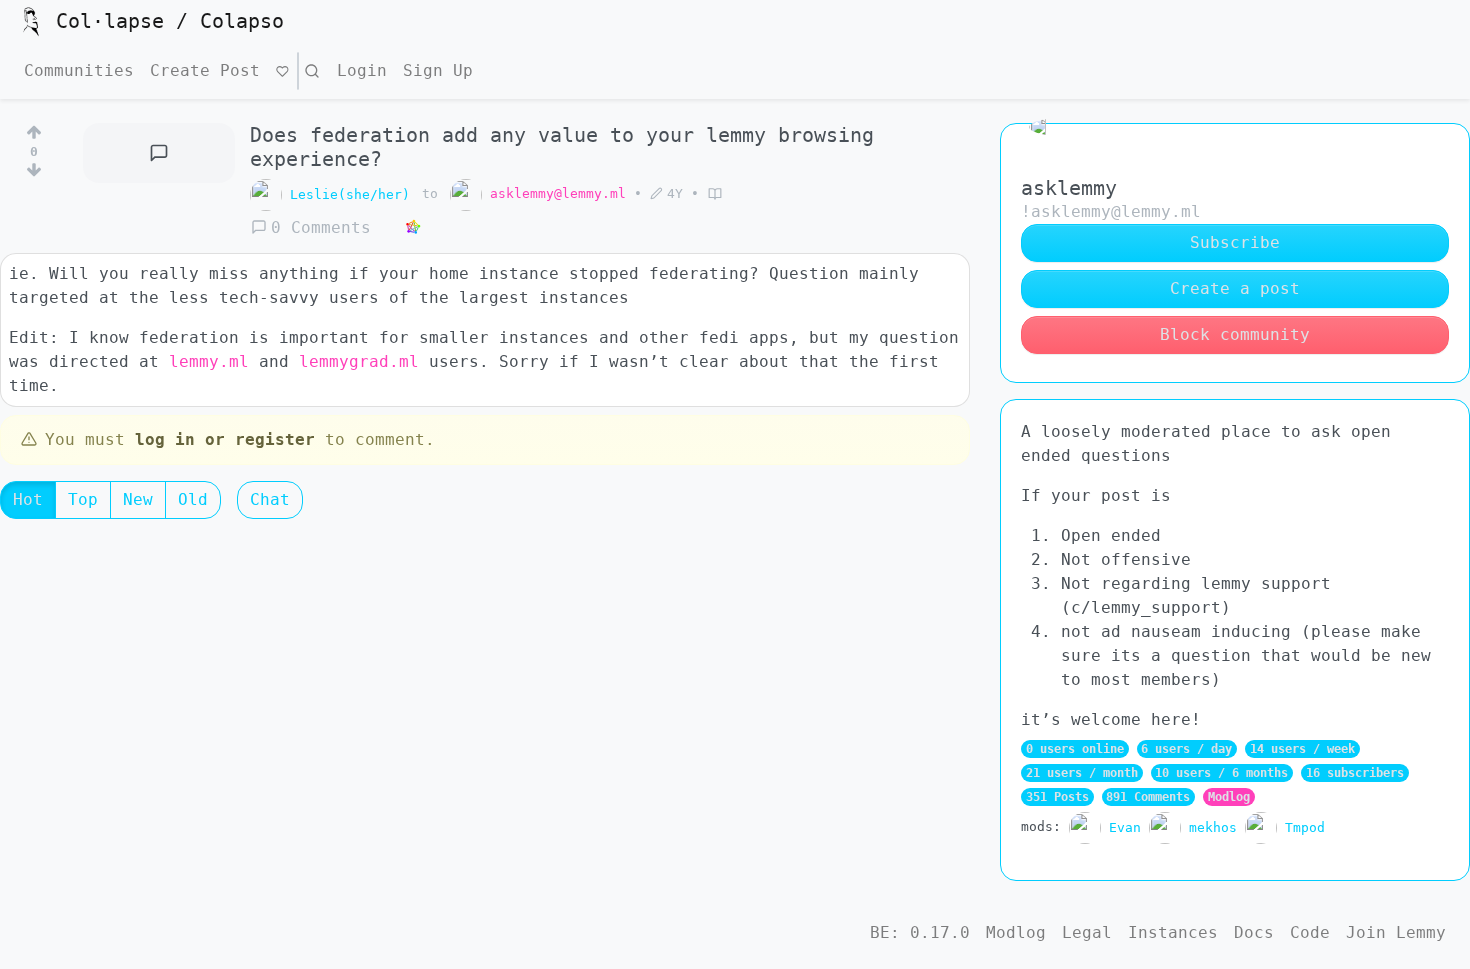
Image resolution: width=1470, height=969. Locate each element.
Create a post (1235, 288)
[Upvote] (34, 129)
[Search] (312, 71)
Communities (79, 70)
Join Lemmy (1396, 932)
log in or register (225, 439)
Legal (1087, 932)
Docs (1254, 932)
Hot (28, 499)
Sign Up (438, 70)
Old (193, 499)
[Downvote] (34, 174)
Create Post (205, 70)
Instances (1173, 932)
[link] (413, 228)
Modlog (1229, 797)
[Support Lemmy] (282, 71)
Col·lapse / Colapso (170, 21)
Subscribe (1235, 242)
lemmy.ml (209, 361)
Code (1310, 932)
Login (362, 70)
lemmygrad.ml (359, 361)
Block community (1235, 334)
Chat (270, 499)
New (138, 499)
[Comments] (159, 153)
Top (83, 499)
